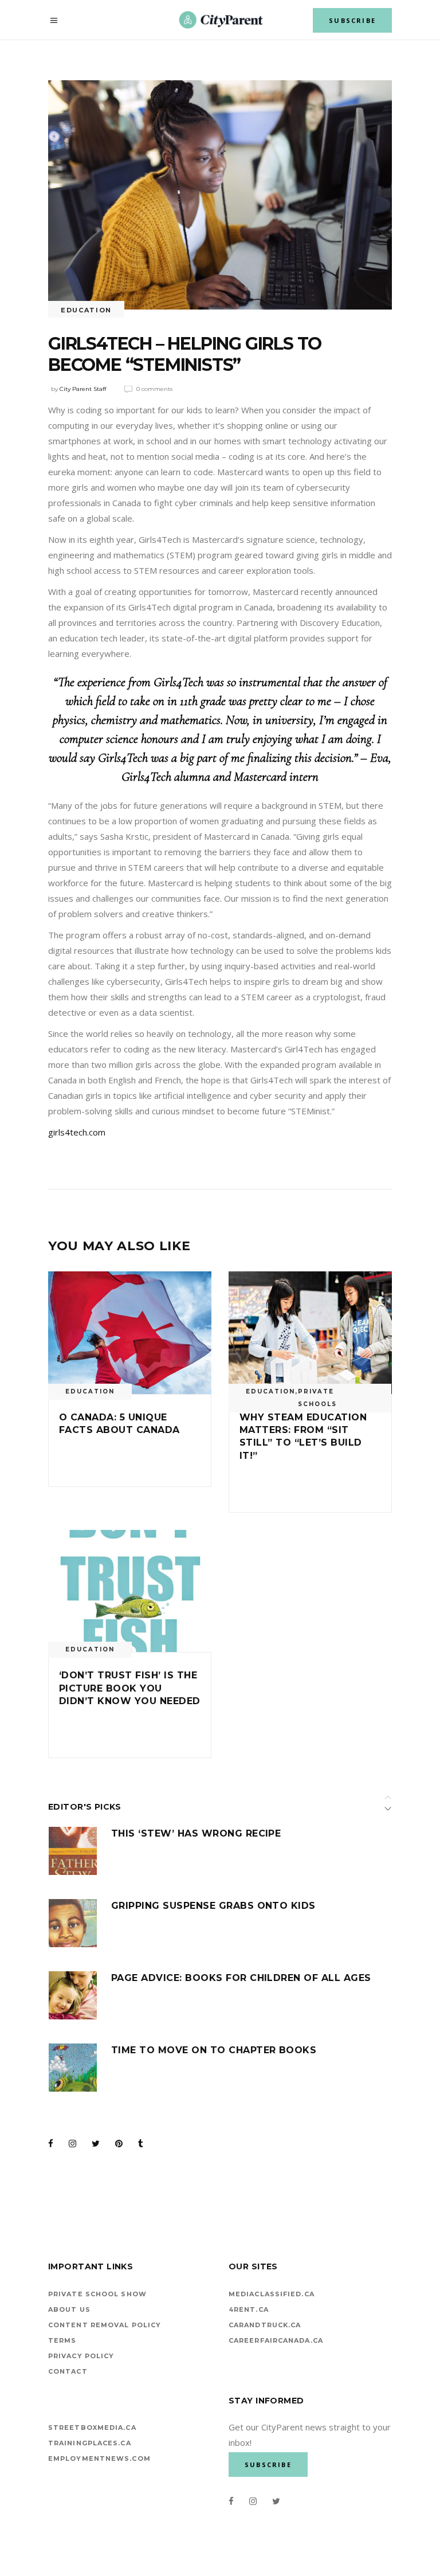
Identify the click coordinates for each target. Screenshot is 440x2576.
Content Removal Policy (105, 2325)
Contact (68, 2371)
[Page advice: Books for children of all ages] (73, 1995)
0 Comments (154, 389)
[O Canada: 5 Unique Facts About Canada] (130, 1333)
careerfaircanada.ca (276, 2340)
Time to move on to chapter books (214, 2050)
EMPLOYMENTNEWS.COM (99, 2458)
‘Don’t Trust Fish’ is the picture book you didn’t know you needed (130, 1688)
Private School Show (97, 2294)
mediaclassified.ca (272, 2294)
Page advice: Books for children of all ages (241, 1978)
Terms (62, 2340)
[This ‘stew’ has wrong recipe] (73, 1851)
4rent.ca (249, 2309)
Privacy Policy (81, 2356)
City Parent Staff (83, 389)
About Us (69, 2309)
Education (86, 310)
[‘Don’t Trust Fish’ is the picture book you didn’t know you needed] (130, 1591)
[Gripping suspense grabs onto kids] (73, 1923)
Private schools (317, 1398)
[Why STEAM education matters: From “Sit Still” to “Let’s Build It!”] (310, 1333)
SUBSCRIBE (352, 20)
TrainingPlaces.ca (90, 2443)
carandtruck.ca (265, 2325)
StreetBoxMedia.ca (92, 2428)
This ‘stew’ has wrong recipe (196, 1833)
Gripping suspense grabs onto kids (213, 1906)
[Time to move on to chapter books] (73, 2068)
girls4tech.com (77, 1132)
